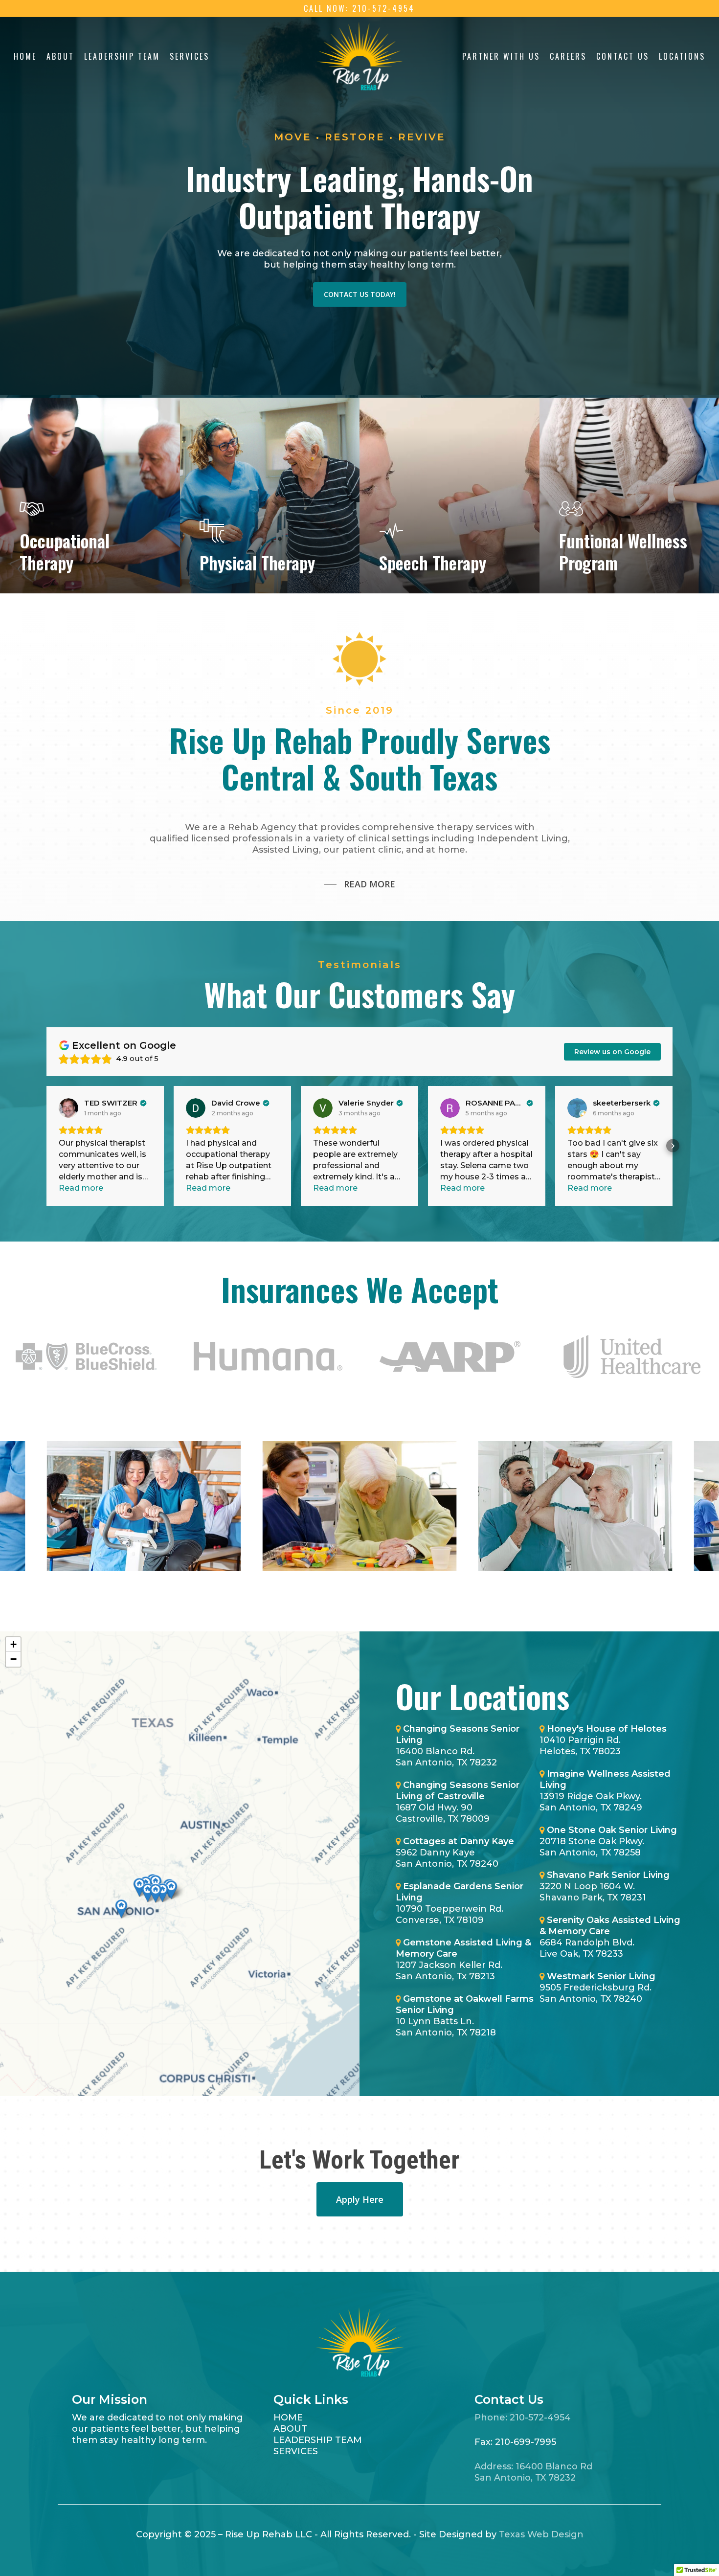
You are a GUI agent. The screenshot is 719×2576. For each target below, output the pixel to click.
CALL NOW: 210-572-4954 (359, 8)
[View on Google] (68, 1108)
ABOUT (290, 2429)
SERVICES (296, 2451)
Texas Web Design (541, 2534)
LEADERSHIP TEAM (318, 2440)
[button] (47, 1146)
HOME (288, 2418)
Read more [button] (81, 1188)
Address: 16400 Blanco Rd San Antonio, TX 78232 (533, 2472)
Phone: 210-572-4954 (523, 2418)
